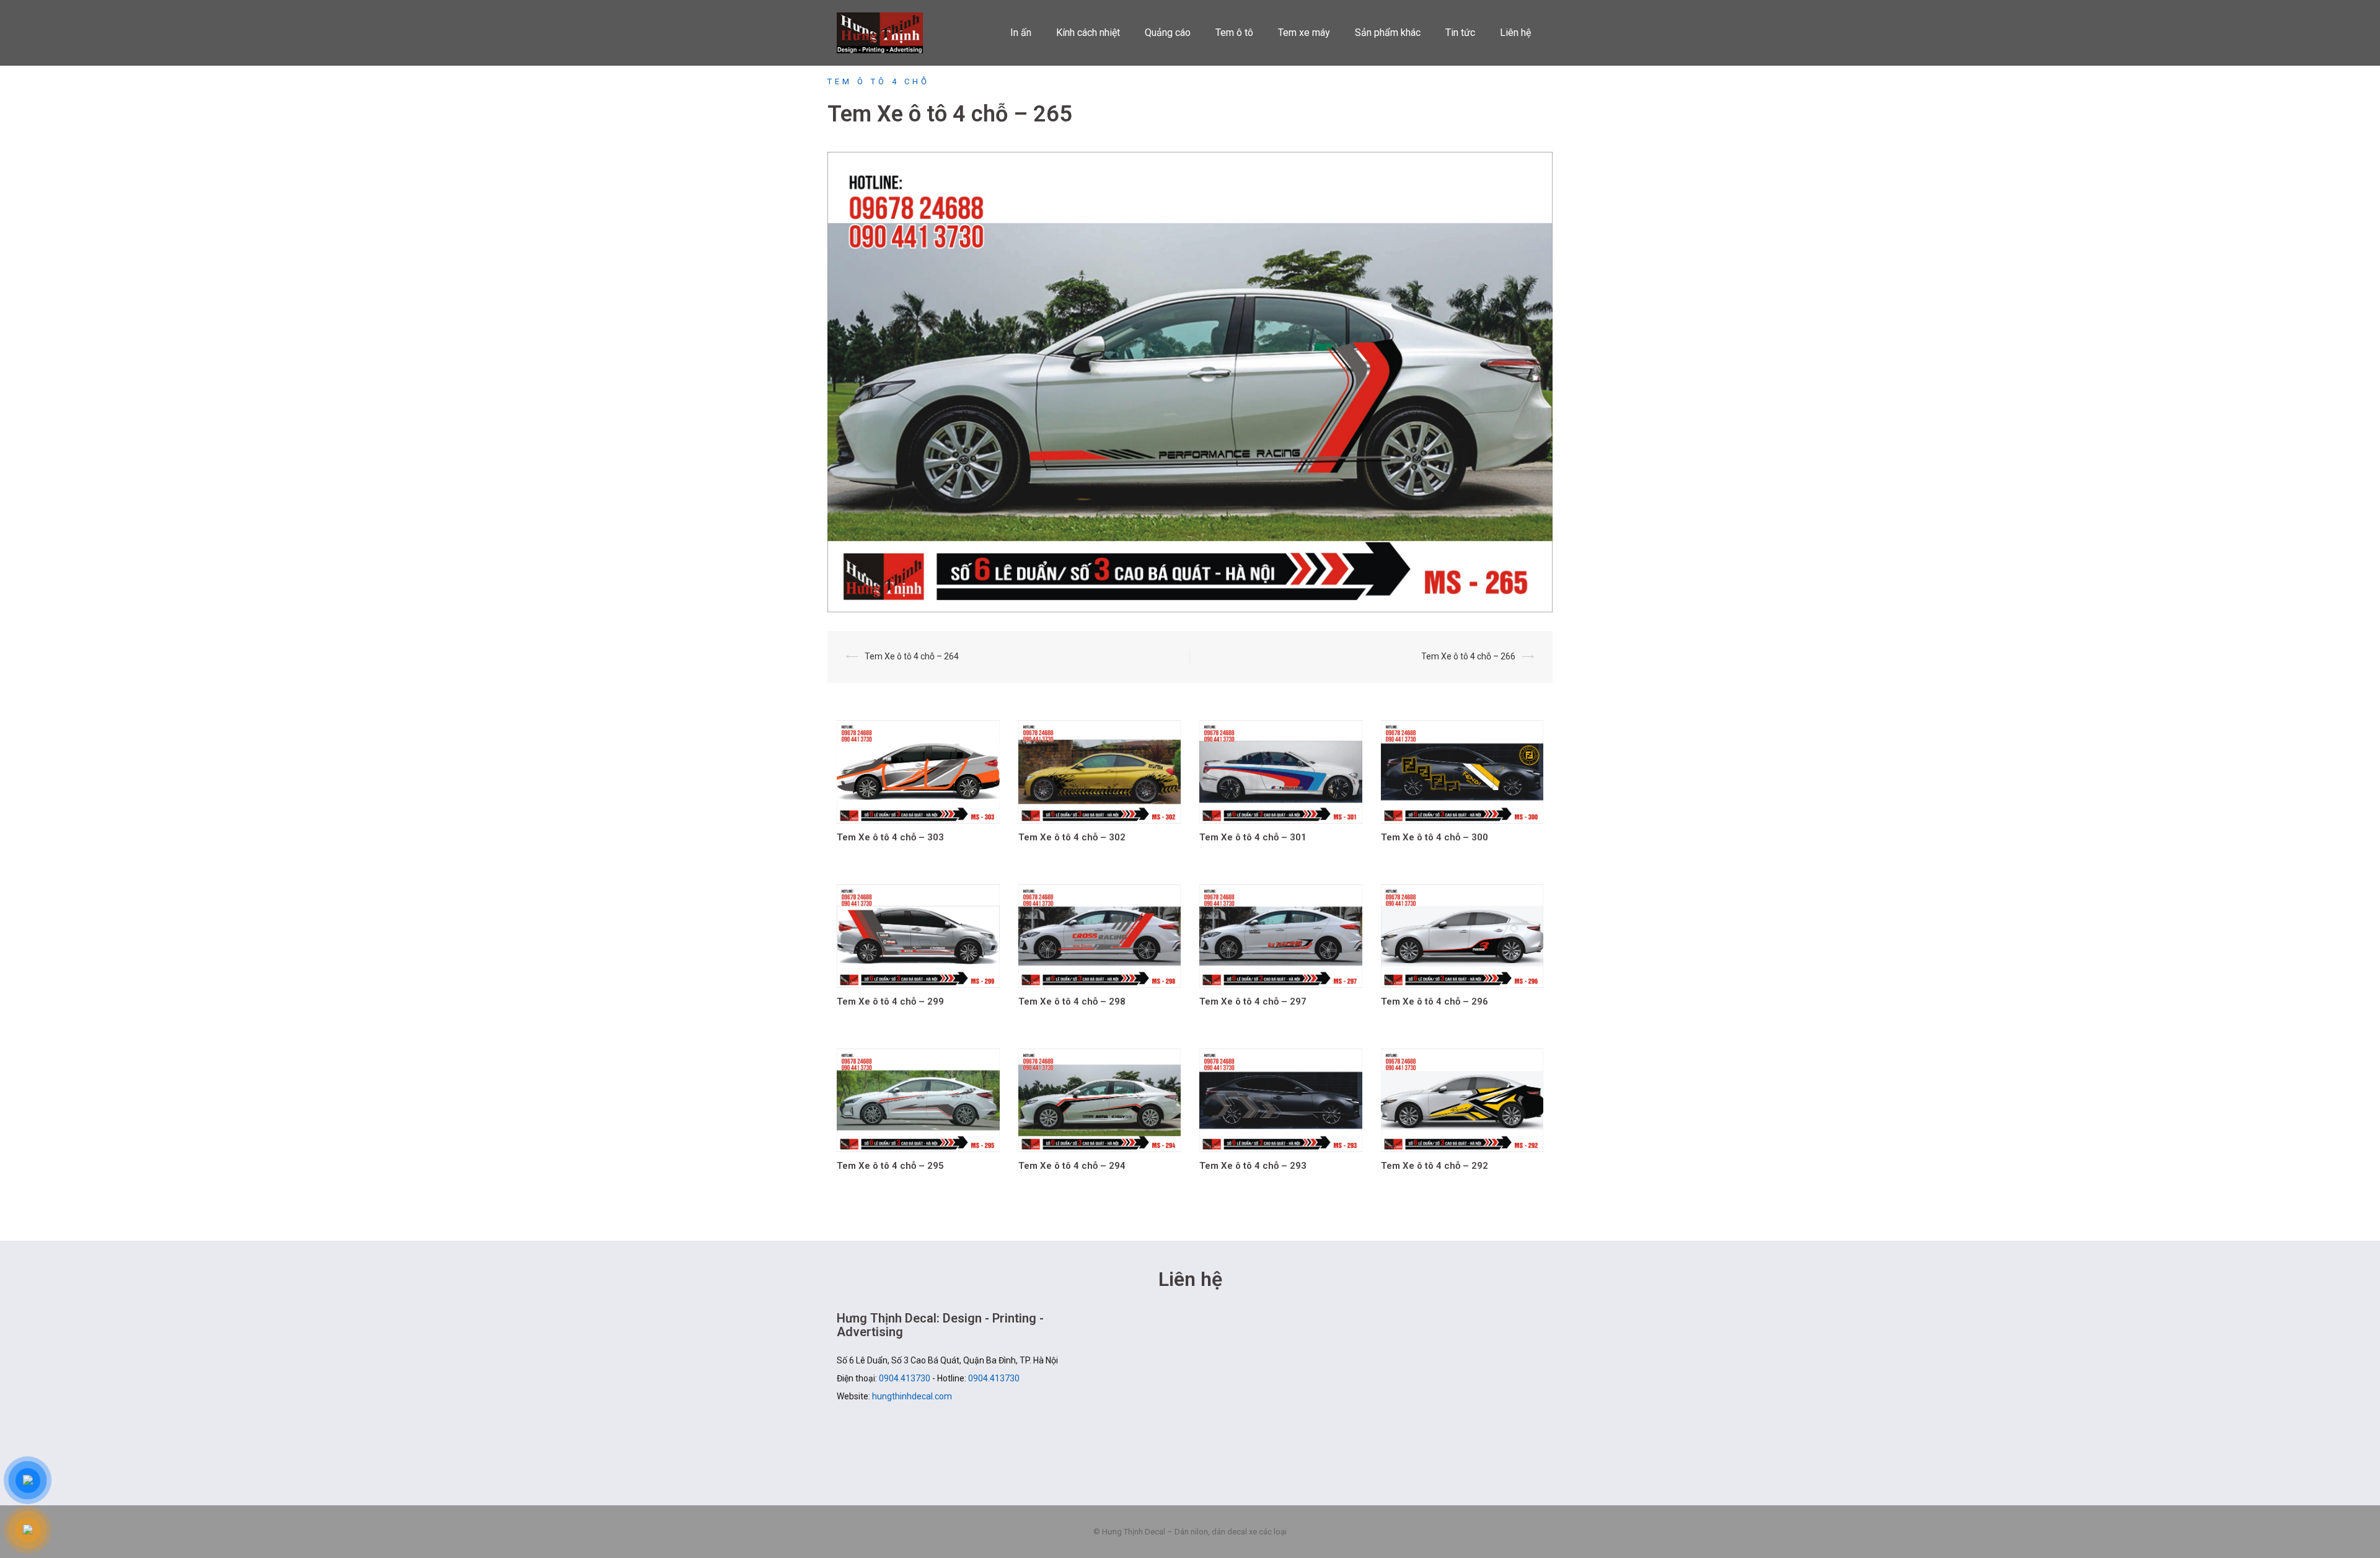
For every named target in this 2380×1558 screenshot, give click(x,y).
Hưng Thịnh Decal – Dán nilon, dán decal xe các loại (888, 33)
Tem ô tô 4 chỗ (879, 81)
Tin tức (1460, 33)
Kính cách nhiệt (1088, 33)
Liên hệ (1515, 33)
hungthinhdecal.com (912, 1396)
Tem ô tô (1234, 33)
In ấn (1021, 33)
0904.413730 (905, 1378)
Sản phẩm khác (1388, 33)
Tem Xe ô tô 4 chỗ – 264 (912, 656)
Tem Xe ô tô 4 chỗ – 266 (1468, 656)
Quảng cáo (1168, 33)
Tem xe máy (1304, 33)
